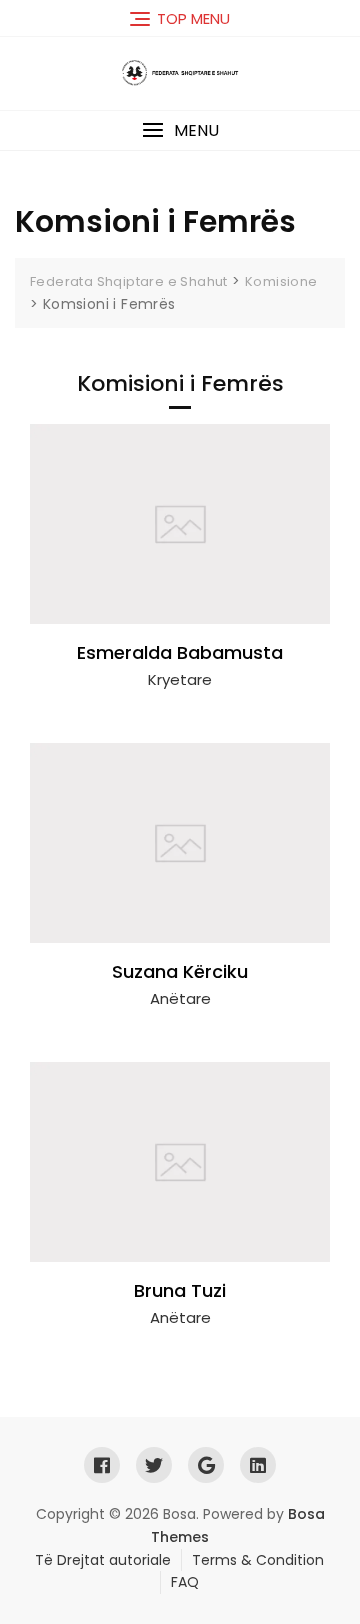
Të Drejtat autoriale (103, 1560)
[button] (180, 130)
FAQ (185, 1582)
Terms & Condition (258, 1560)
